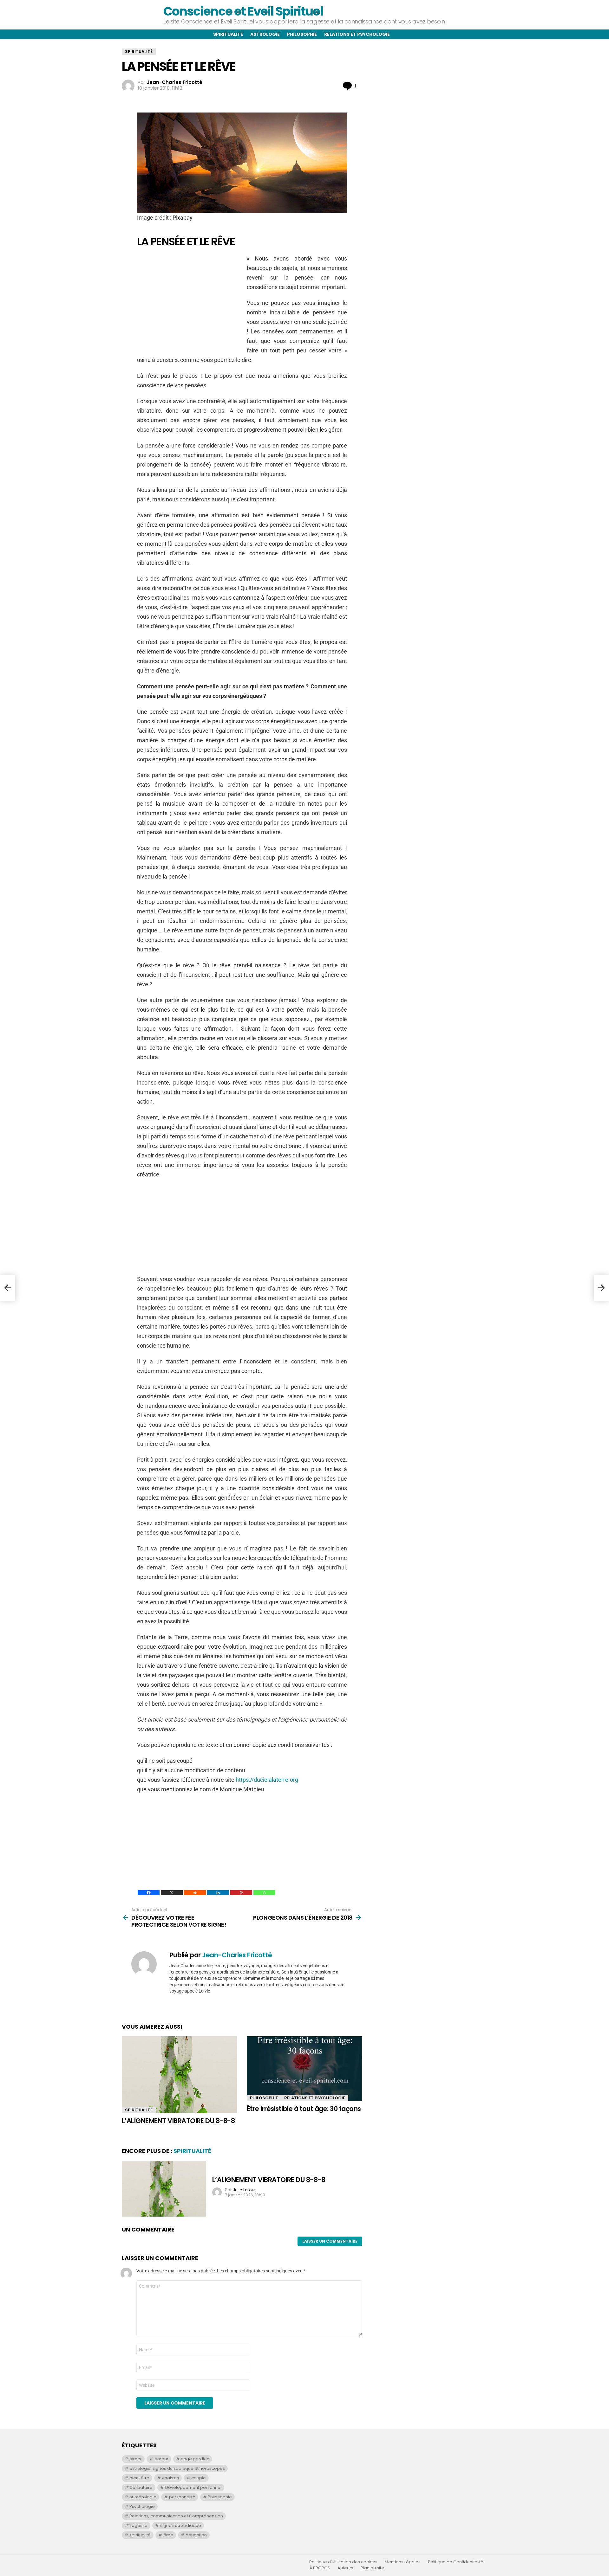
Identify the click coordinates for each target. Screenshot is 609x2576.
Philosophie (302, 34)
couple (199, 2478)
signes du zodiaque (181, 2525)
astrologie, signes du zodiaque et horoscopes (177, 2468)
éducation (196, 2535)
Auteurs (345, 2568)
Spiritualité (228, 34)
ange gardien (195, 2459)
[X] (172, 1893)
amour (161, 2459)
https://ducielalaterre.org (267, 1780)
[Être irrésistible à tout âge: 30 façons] (304, 2069)
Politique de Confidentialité (456, 2562)
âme (168, 2535)
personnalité (182, 2497)
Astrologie (265, 34)
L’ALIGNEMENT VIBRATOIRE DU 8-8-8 (178, 2121)
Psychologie (142, 2506)
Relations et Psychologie (315, 2098)
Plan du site (372, 2568)
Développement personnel (193, 2487)
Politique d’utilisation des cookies (343, 2562)
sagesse (138, 2525)
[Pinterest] (241, 1893)
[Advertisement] (190, 298)
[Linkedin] (218, 1893)
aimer (136, 2459)
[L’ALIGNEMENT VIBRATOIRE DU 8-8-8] (180, 2075)
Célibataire (141, 2487)
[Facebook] (149, 1893)
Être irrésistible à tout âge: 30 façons (304, 2109)
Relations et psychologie (357, 34)
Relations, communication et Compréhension (176, 2516)
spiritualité (140, 2535)
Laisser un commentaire (330, 2241)
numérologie (143, 2497)
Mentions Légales (403, 2562)
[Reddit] (195, 1893)
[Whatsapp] (264, 1893)
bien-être (139, 2478)
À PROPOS (320, 2568)
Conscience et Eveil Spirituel (243, 11)
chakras (170, 2478)
